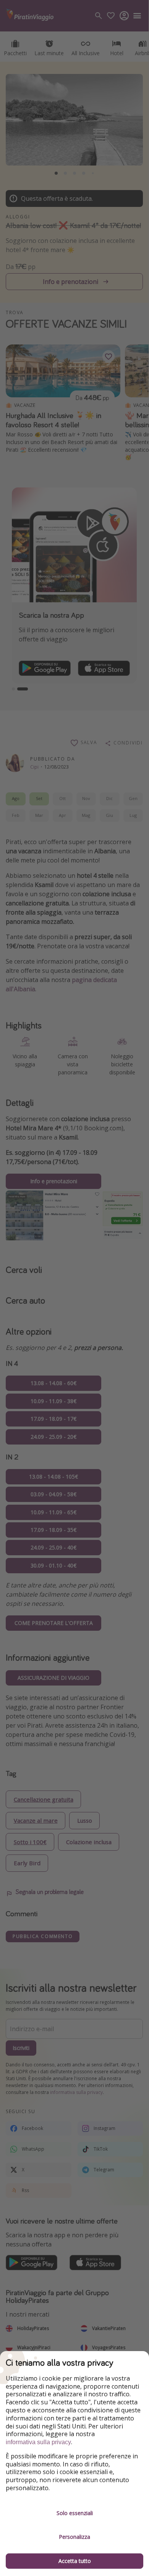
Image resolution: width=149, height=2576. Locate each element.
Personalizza (74, 2537)
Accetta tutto (75, 2561)
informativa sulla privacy (38, 2442)
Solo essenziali (75, 2513)
